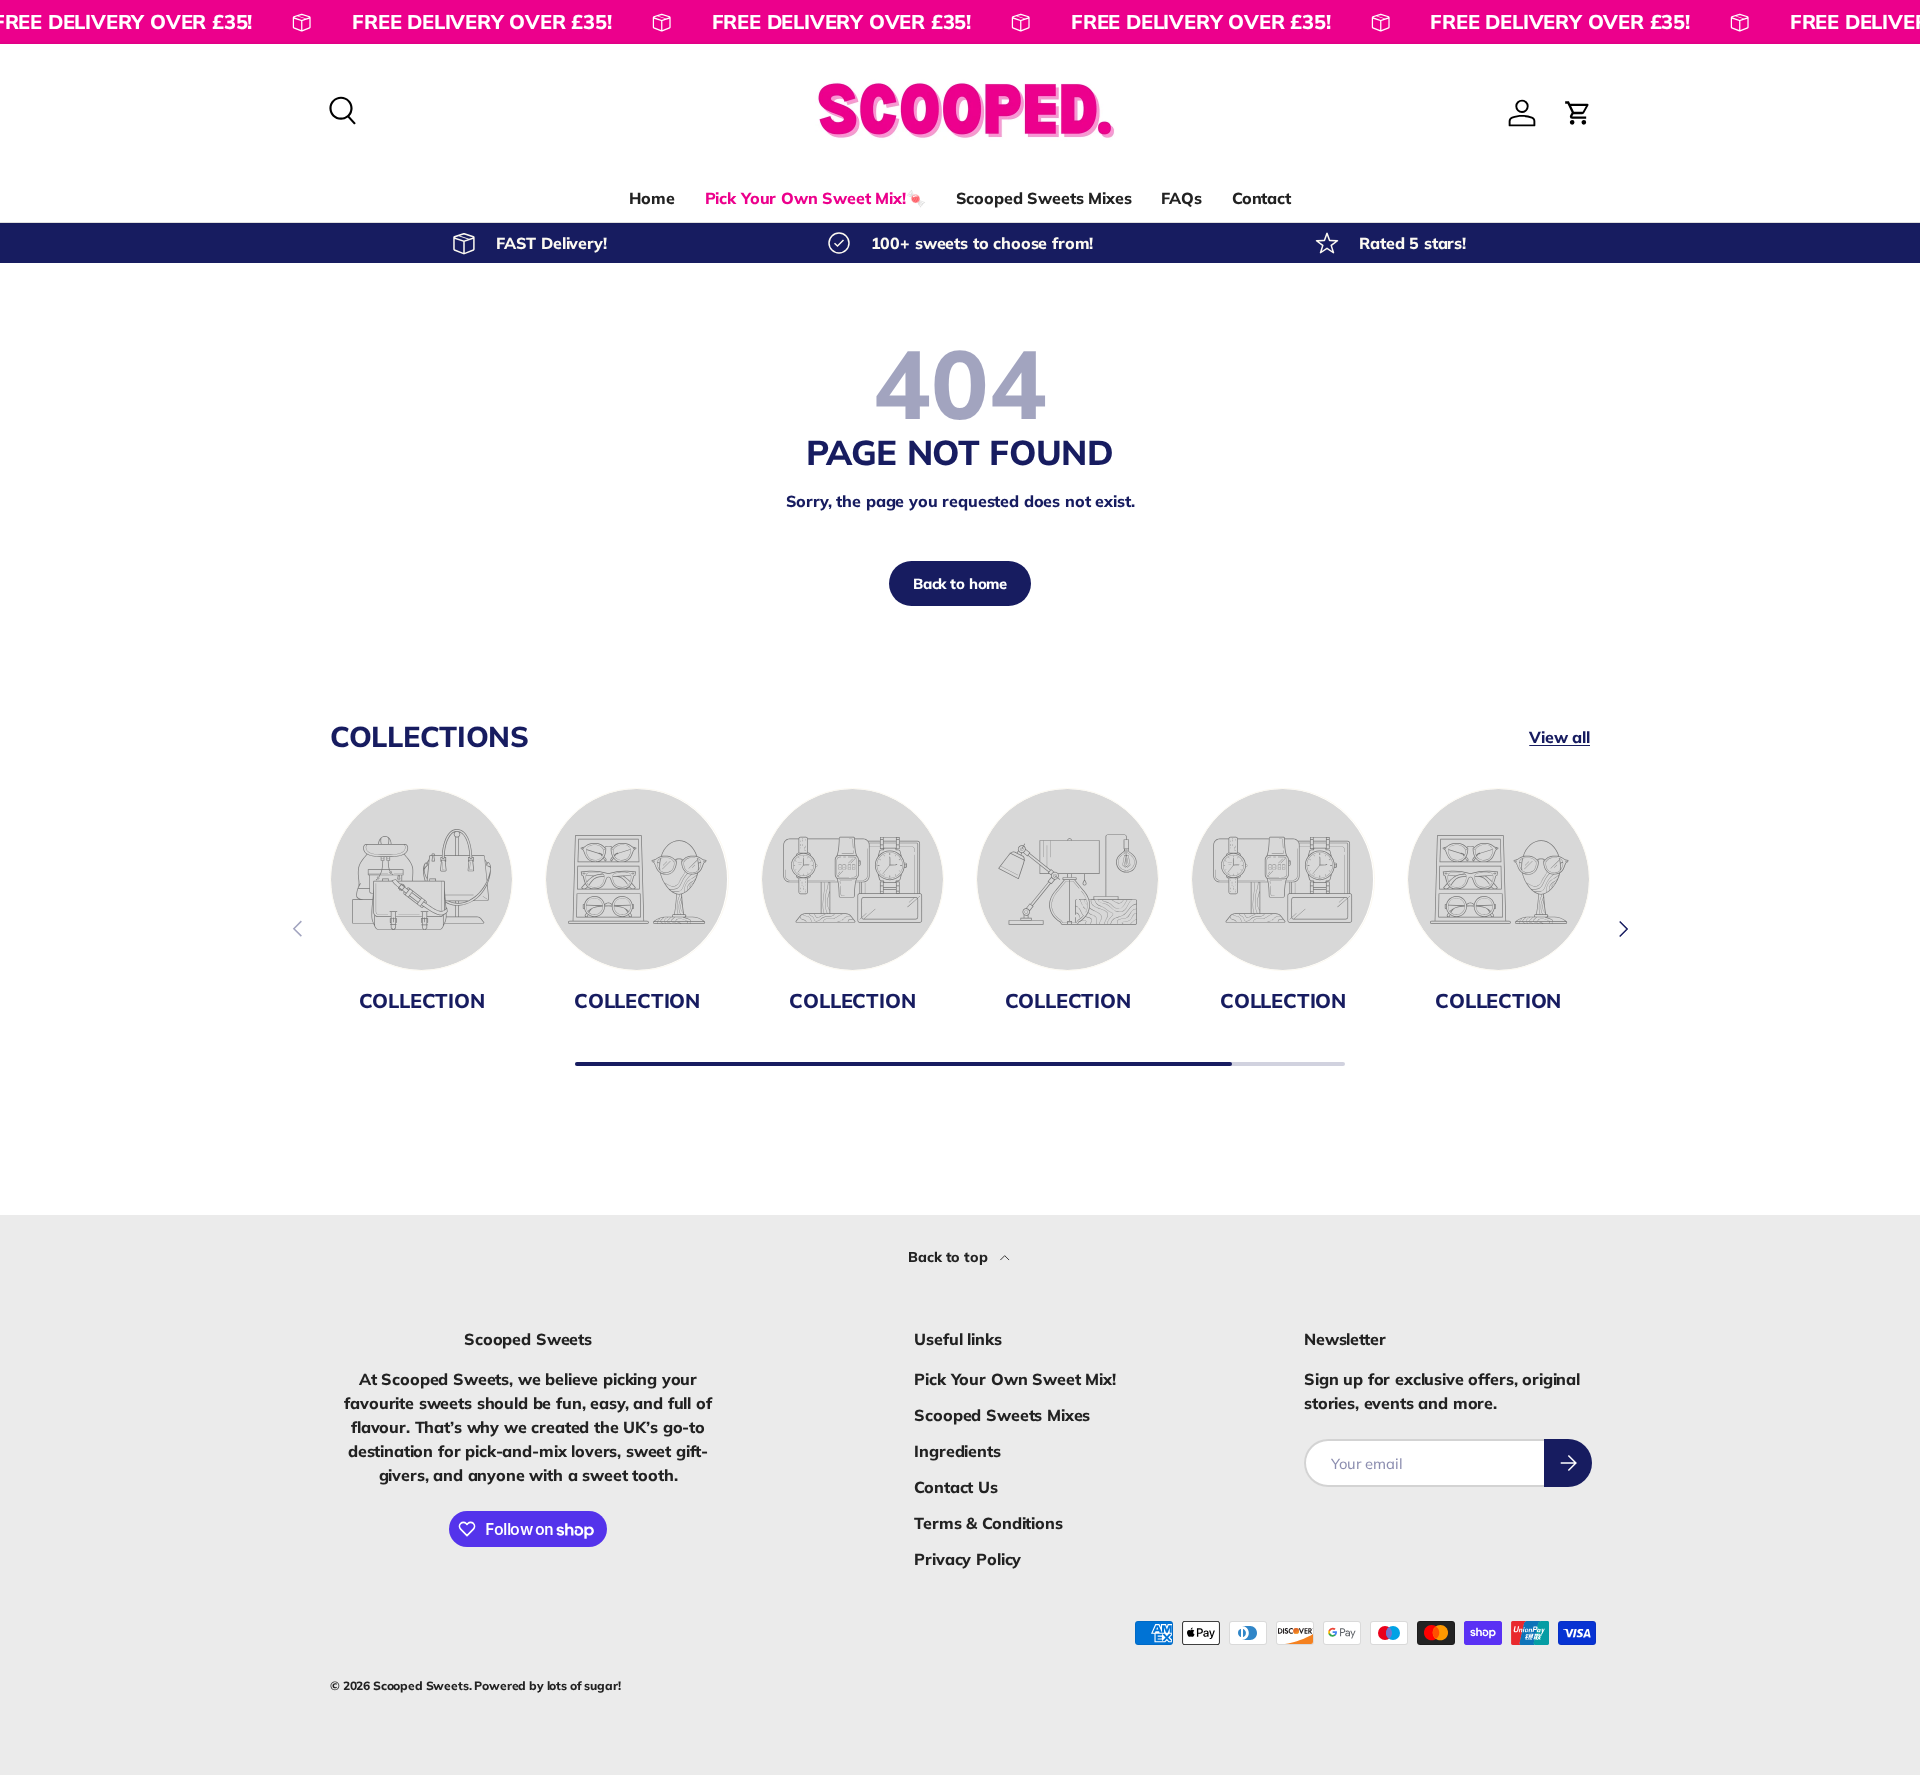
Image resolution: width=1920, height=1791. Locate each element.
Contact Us (955, 1487)
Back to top (949, 1257)
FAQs (1181, 198)
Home (651, 198)
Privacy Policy (967, 1559)
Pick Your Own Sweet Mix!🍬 (815, 198)
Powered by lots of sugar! (547, 1685)
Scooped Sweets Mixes (1044, 198)
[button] (1578, 113)
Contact (1261, 198)
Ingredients (957, 1451)
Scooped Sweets (421, 1685)
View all (1559, 737)
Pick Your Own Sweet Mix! (1014, 1379)
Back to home (960, 583)
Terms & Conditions (988, 1523)
